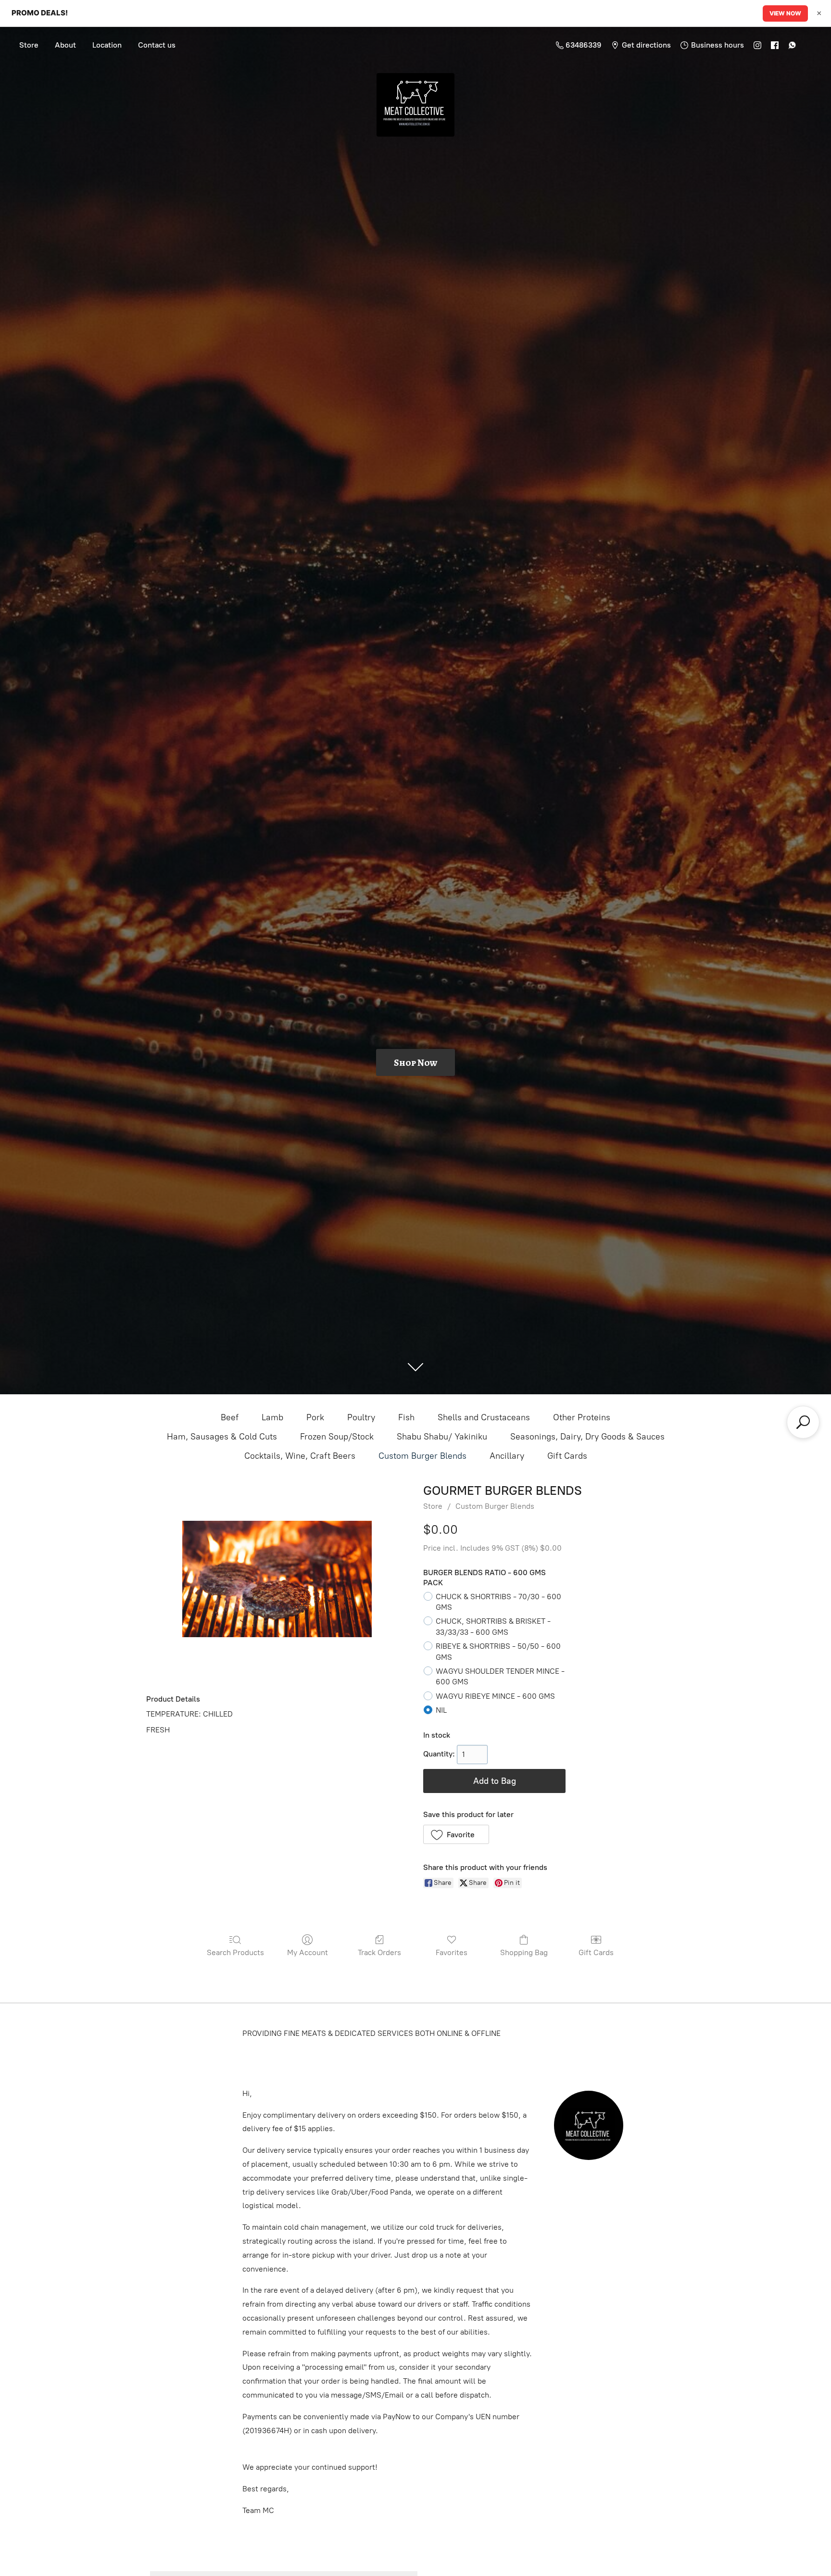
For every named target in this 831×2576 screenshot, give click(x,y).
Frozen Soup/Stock (337, 1437)
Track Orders (379, 1952)
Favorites (452, 1952)
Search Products (235, 1952)
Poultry (361, 1417)
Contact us (157, 45)
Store (29, 45)
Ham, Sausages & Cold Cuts (222, 1437)
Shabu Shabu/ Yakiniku (442, 1437)
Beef (230, 1417)
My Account (308, 1952)
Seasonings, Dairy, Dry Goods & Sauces (587, 1437)
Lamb (272, 1417)
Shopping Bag (524, 1952)
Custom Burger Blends (422, 1456)
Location (107, 45)
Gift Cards (567, 1456)
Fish (406, 1417)
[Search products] (803, 1422)
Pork (315, 1417)
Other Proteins (582, 1417)
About (65, 45)
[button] (456, 1834)
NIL (441, 1710)
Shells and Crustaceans (484, 1417)
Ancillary (507, 1456)
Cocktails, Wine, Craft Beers (300, 1456)
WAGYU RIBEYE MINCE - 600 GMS (495, 1696)
